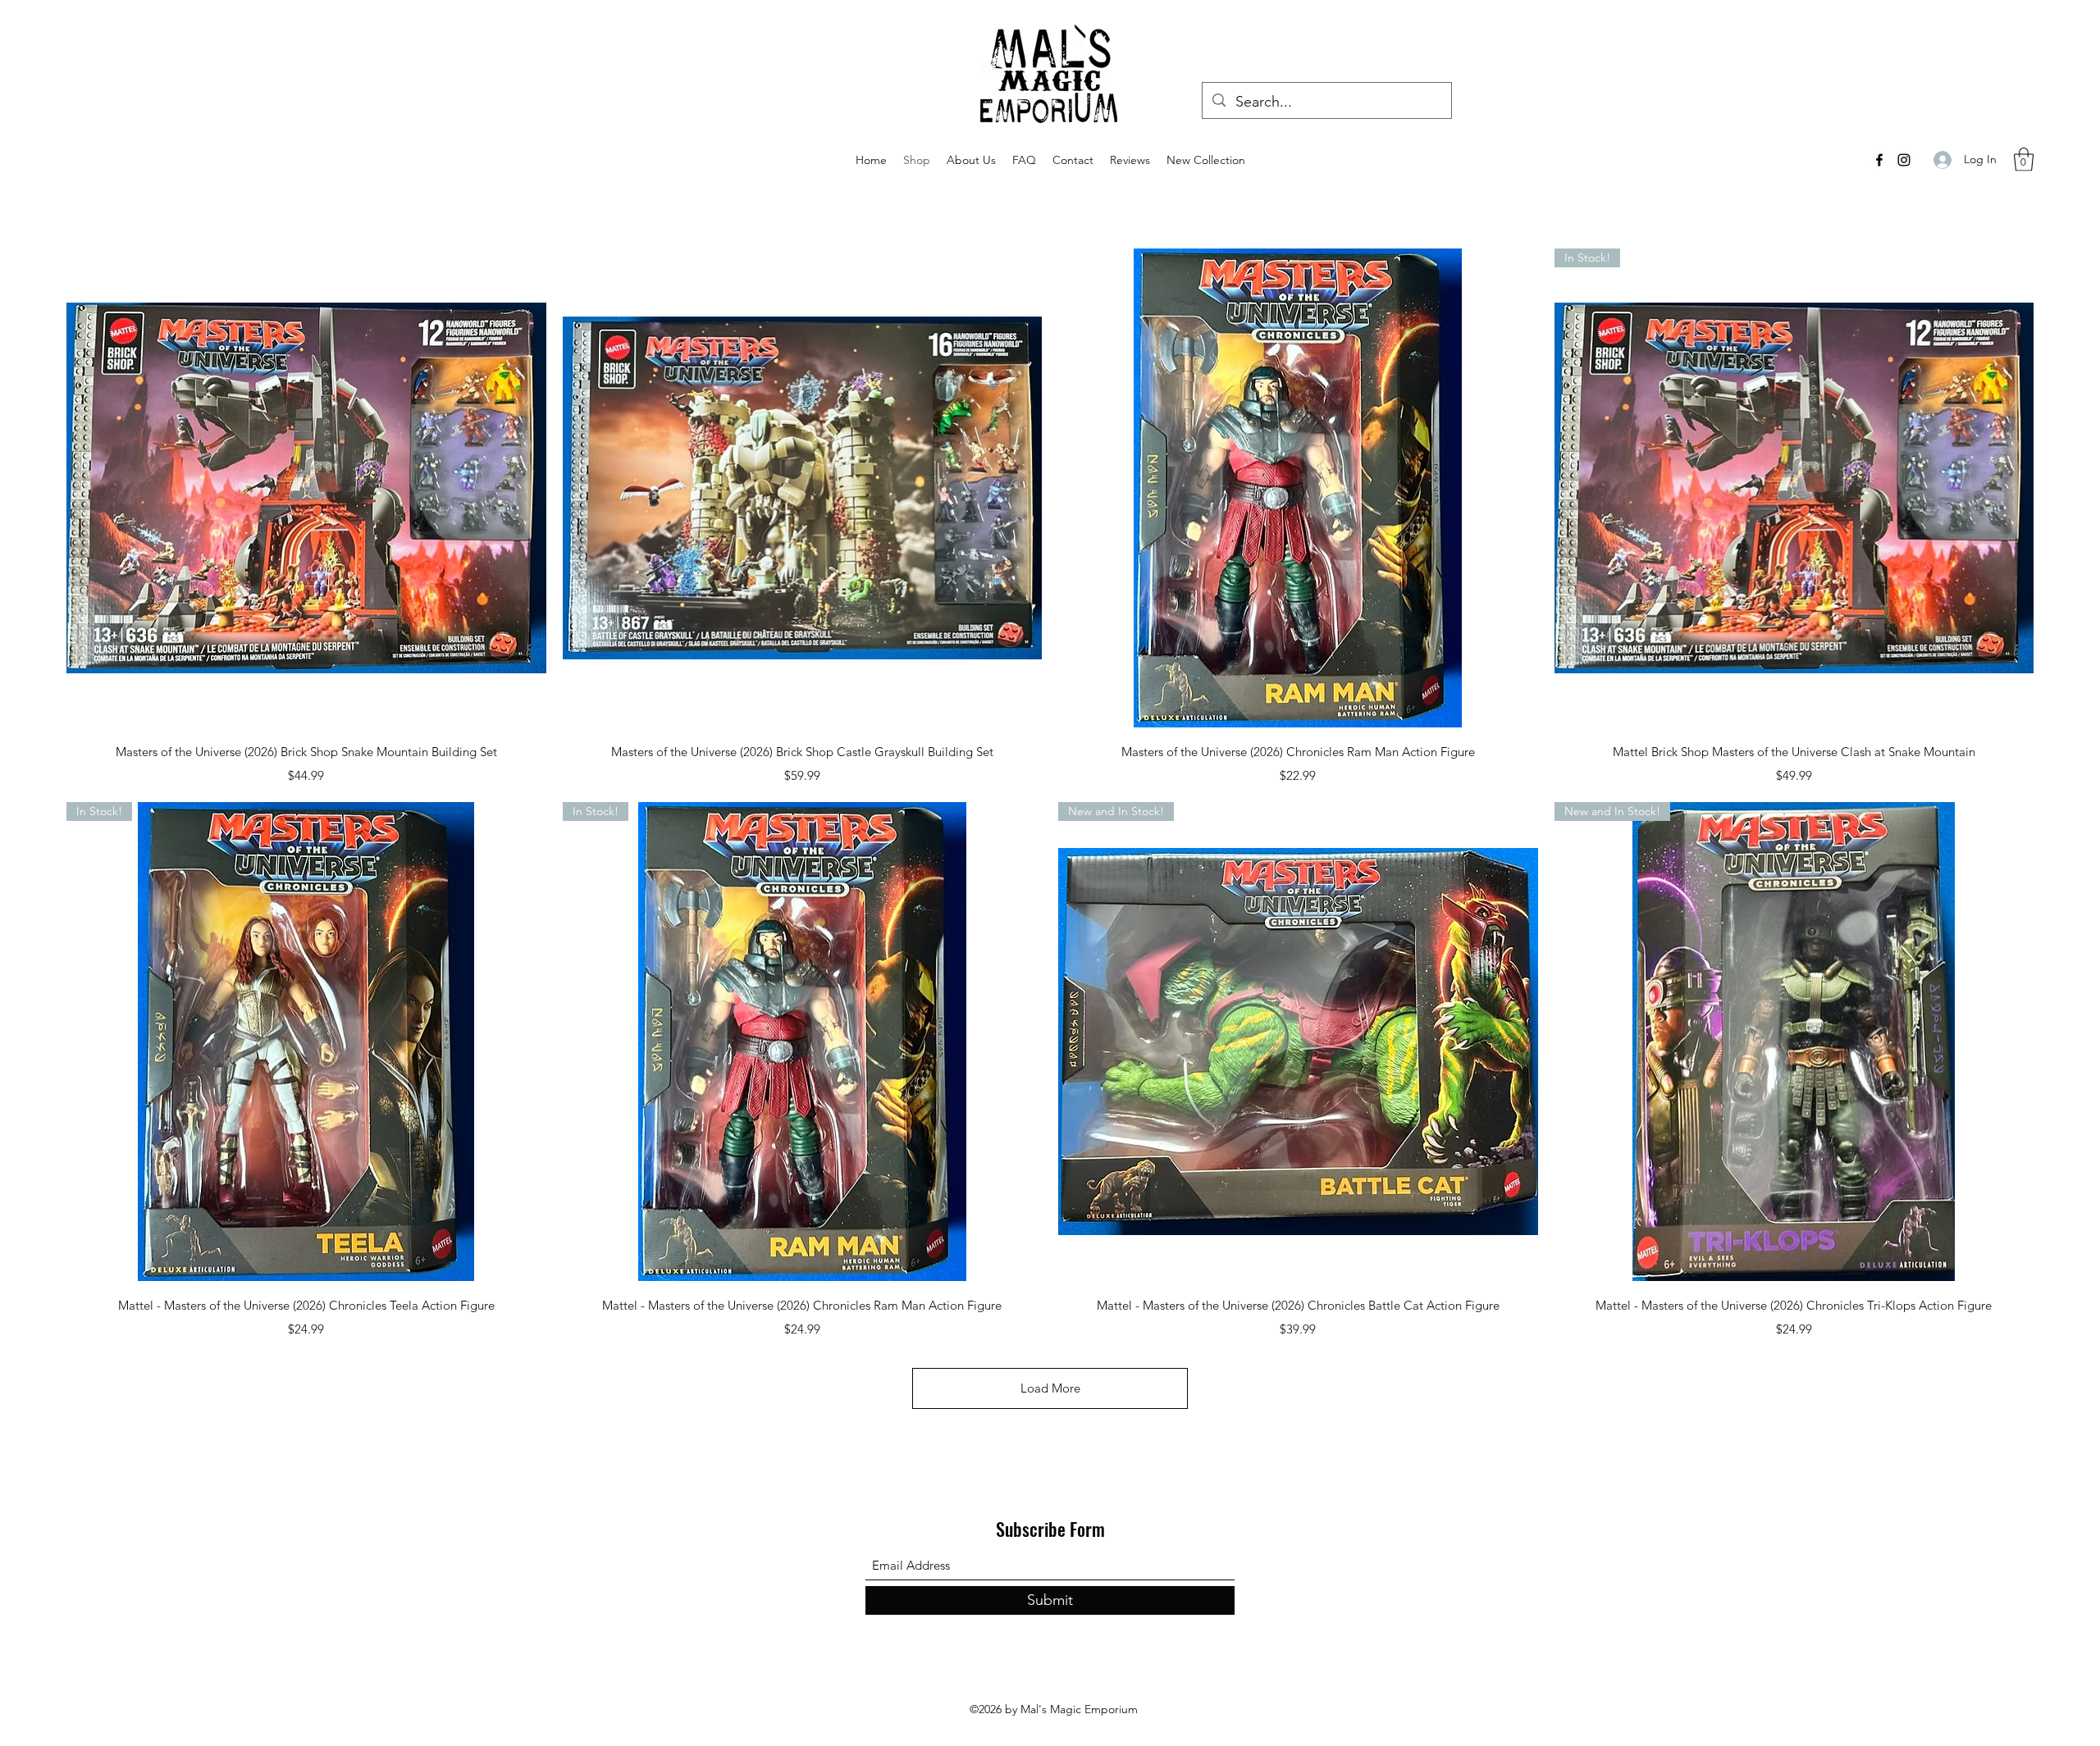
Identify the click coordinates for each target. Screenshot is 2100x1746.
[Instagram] (1904, 160)
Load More (1050, 1388)
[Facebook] (1879, 160)
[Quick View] (306, 488)
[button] (2024, 160)
